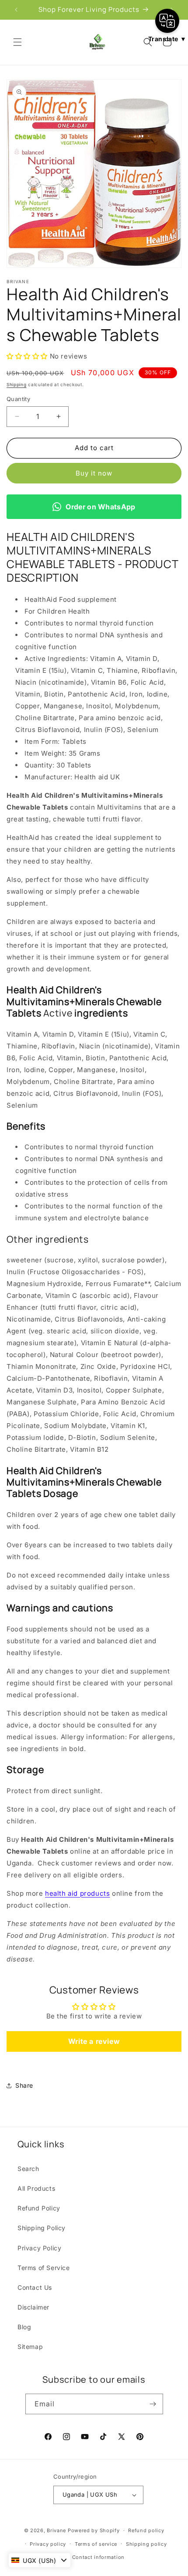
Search (28, 2169)
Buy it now (94, 473)
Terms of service (96, 2544)
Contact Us (35, 2287)
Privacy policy (48, 2544)
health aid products (77, 1893)
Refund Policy (39, 2208)
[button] (17, 42)
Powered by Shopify (94, 2530)
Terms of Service (44, 2268)
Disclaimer (33, 2307)
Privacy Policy (39, 2248)
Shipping (17, 384)
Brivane (56, 2530)
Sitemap (30, 2347)
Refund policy (146, 2530)
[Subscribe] (153, 2404)
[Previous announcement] (16, 10)
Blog (24, 2327)
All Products (36, 2188)
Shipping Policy (42, 2228)
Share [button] (24, 2085)
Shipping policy (146, 2544)
